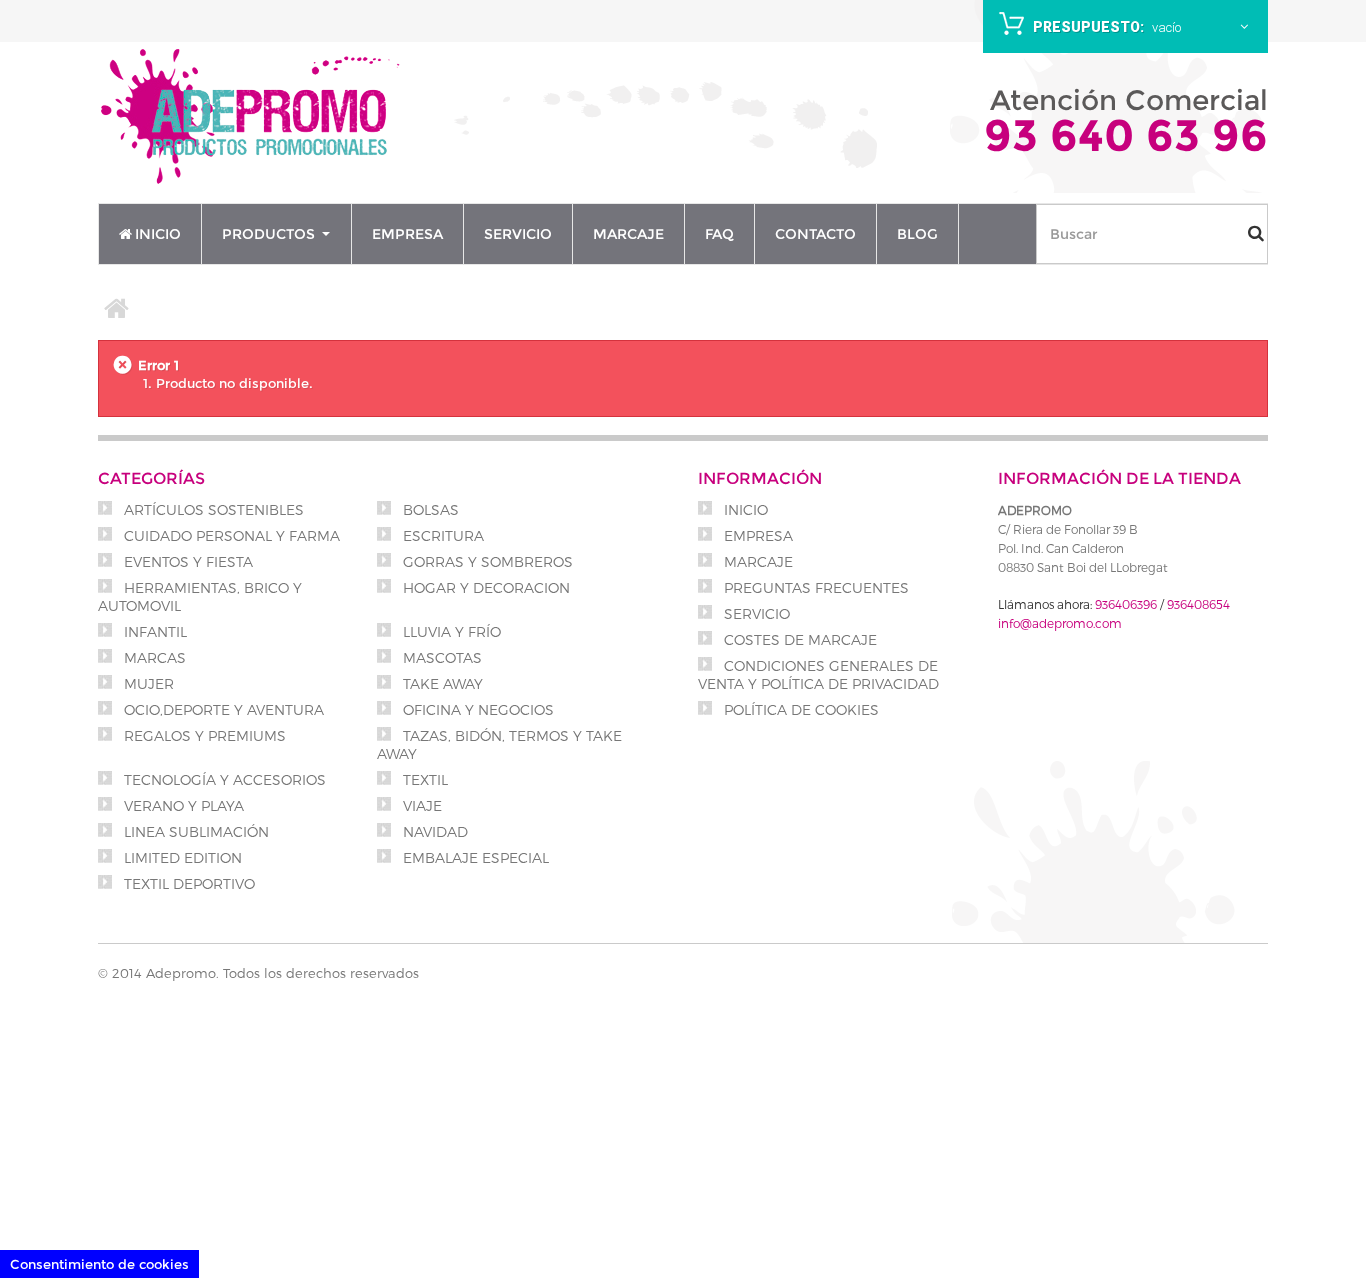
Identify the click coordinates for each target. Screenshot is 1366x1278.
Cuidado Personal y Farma (230, 535)
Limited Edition (181, 857)
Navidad (433, 831)
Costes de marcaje (798, 639)
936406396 (1126, 604)
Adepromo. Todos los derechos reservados (282, 973)
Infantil (153, 631)
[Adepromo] (253, 119)
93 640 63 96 (1126, 135)
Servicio (755, 613)
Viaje (420, 805)
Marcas (153, 657)
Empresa (756, 535)
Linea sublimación (194, 831)
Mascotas (440, 657)
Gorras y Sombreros (486, 561)
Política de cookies (799, 709)
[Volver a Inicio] (117, 307)
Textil (423, 779)
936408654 (1198, 604)
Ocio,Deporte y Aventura (222, 709)
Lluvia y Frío (450, 631)
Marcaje (756, 561)
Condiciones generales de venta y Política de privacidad (818, 674)
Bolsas (429, 509)
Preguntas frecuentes (814, 587)
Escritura (441, 535)
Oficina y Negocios (476, 709)
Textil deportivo (187, 883)
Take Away (441, 683)
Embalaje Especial (474, 857)
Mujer (147, 683)
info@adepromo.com (1060, 623)
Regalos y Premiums (203, 735)
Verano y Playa (182, 805)
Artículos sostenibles (212, 509)
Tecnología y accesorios (223, 779)
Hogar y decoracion (484, 587)
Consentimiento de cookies (99, 1264)
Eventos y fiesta (186, 561)
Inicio (744, 509)
